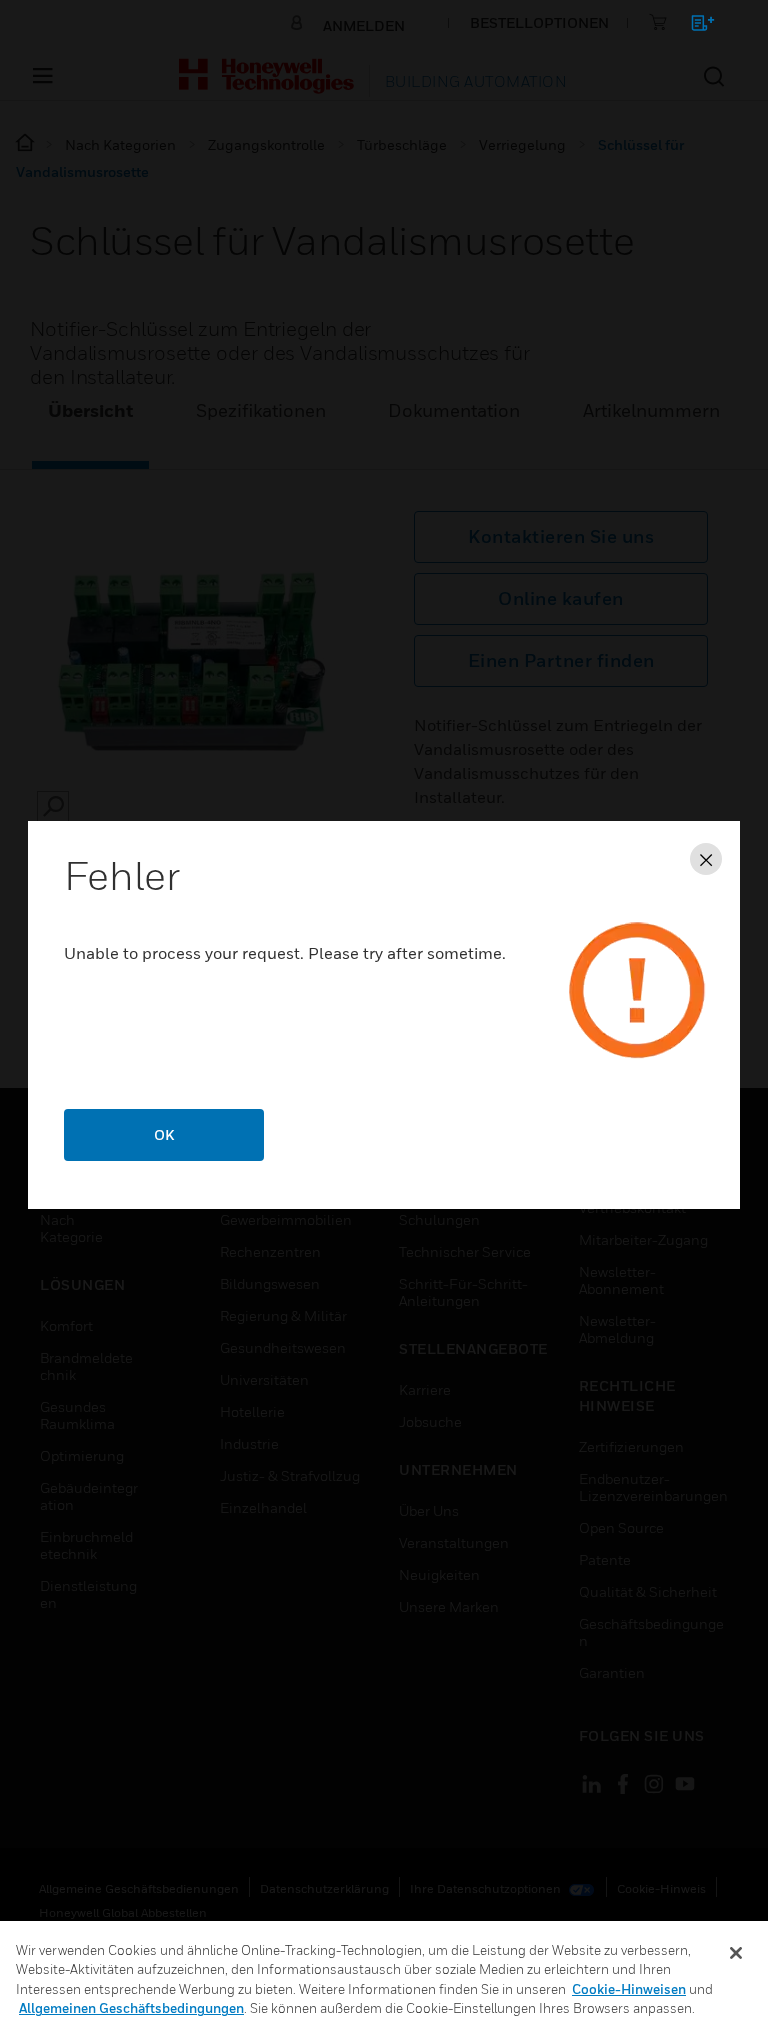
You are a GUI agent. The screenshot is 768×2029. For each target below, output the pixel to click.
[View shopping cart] (693, 26)
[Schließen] (736, 1953)
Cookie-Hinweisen (629, 1989)
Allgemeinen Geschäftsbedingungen (131, 2008)
